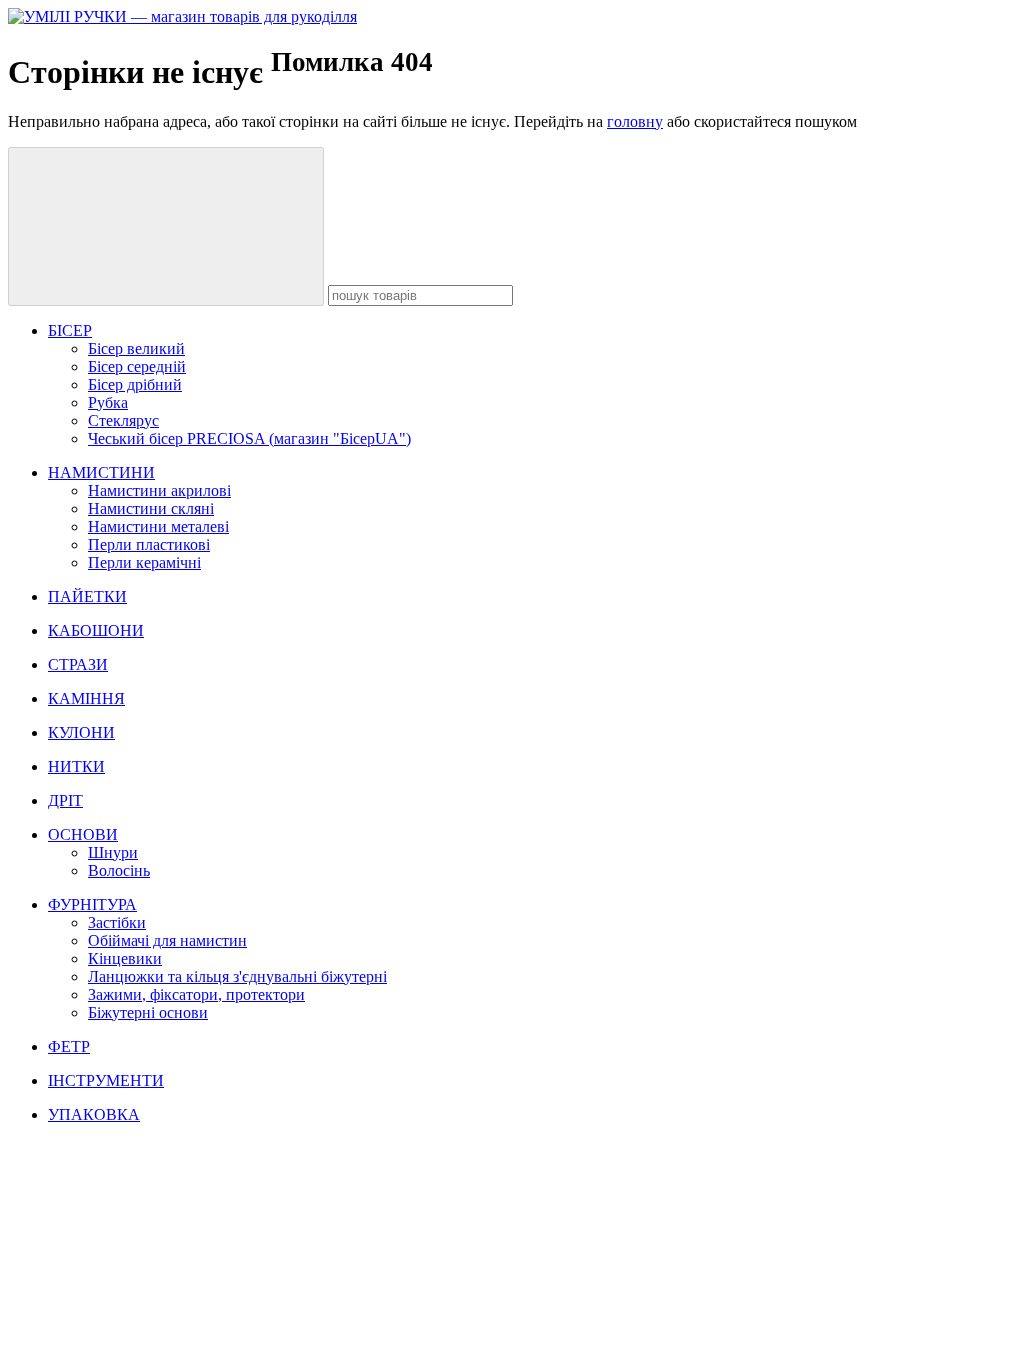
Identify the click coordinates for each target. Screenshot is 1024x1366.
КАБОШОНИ (96, 630)
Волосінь (119, 870)
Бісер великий (136, 348)
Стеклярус (123, 420)
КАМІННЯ (86, 698)
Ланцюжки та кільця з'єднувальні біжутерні (237, 976)
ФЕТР (69, 1046)
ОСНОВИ (83, 834)
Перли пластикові (149, 544)
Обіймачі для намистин (167, 940)
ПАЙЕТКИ (87, 596)
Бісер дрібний (135, 384)
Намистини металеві (158, 526)
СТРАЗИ (78, 664)
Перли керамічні (144, 562)
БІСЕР (70, 330)
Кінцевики (125, 958)
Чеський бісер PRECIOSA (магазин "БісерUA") (249, 438)
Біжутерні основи (148, 1012)
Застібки (117, 922)
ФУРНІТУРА (92, 904)
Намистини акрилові (159, 490)
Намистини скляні (151, 508)
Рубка (108, 402)
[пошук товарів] (166, 226)
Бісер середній (137, 366)
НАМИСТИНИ (101, 472)
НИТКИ (76, 766)
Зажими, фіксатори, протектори (196, 994)
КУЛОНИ (81, 732)
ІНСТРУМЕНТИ (106, 1080)
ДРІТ (65, 800)
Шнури (113, 852)
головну (635, 121)
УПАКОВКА (94, 1114)
